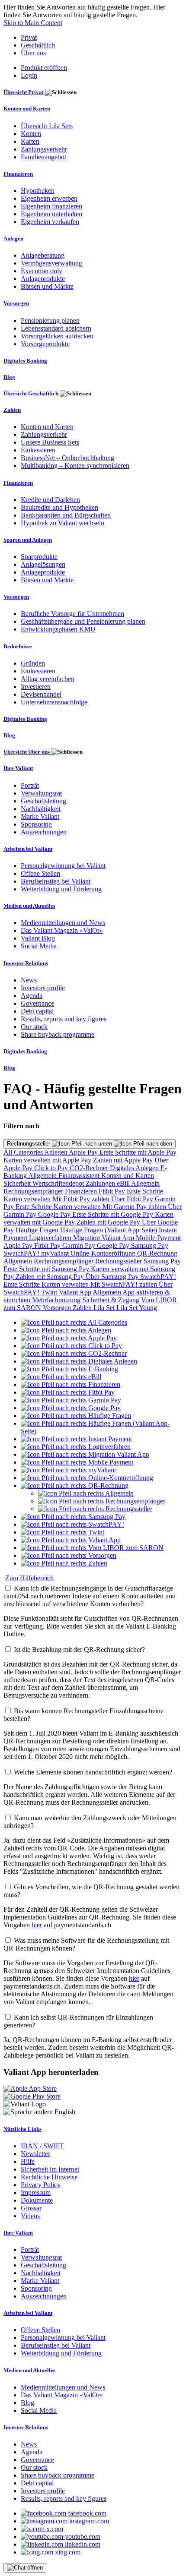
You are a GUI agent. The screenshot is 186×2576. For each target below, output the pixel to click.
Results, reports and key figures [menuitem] (64, 1019)
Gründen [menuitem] (33, 663)
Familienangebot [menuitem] (43, 157)
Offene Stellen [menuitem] (40, 873)
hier (37, 1925)
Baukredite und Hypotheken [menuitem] (59, 507)
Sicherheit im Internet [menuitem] (50, 2169)
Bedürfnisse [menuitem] (18, 646)
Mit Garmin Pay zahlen (135, 1207)
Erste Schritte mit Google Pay (114, 1214)
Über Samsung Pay (113, 1277)
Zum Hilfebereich (29, 1578)
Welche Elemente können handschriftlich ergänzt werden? (93, 1772)
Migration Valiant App (104, 1238)
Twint (50, 1292)
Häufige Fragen (38, 1230)
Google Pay (55, 1214)
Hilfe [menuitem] (28, 2161)
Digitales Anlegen (135, 1168)
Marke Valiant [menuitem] (40, 816)
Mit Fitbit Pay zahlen (82, 1199)
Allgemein (43, 1176)
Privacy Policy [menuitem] (41, 2185)
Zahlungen (101, 1183)
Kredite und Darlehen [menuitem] (50, 500)
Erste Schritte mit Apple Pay (138, 1152)
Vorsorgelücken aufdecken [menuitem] (57, 336)
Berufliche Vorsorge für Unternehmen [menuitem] (72, 614)
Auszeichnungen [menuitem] (44, 832)
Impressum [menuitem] (36, 2192)
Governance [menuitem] (37, 1003)
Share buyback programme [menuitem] (58, 1034)
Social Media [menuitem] (39, 946)
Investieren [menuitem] (36, 687)
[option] (74, 1322)
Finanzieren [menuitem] (18, 174)
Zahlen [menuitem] (12, 410)
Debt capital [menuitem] (37, 1011)
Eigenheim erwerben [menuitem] (49, 198)
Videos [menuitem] (30, 2216)
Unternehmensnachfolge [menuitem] (54, 702)
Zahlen (83, 1308)
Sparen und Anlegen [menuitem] (28, 540)
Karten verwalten (28, 1199)
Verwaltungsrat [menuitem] (41, 793)
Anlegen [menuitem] (13, 238)
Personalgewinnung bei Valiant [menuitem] (63, 866)
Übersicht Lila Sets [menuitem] (47, 126)
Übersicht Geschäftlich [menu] (32, 393)
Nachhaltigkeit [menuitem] (41, 809)
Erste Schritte (145, 1191)
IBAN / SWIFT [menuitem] (42, 2146)
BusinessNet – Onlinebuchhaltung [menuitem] (67, 458)
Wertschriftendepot (59, 1183)
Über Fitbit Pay (133, 1199)
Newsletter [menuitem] (35, 2154)
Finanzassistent (80, 1176)
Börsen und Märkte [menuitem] (47, 286)
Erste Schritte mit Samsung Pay (47, 1269)
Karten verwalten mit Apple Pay (48, 1160)
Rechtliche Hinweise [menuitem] (49, 2177)
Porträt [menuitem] (30, 785)
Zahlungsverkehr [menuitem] (44, 149)
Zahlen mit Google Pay (109, 1222)
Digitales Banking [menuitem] (25, 361)
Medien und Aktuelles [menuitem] (29, 906)
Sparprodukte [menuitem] (39, 557)
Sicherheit (18, 1183)
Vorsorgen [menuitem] (16, 303)
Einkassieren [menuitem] (38, 450)
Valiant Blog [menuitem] (38, 938)
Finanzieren (82, 1191)
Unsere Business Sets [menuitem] (50, 442)
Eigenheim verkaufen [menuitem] (50, 222)
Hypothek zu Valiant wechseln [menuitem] (63, 523)
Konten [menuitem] (31, 134)
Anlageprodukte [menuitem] (43, 279)
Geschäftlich (38, 45)
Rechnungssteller (29, 1144)
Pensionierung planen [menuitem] (50, 320)
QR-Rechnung (157, 1253)
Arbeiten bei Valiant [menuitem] (28, 849)
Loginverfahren (51, 1238)
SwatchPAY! (22, 1253)
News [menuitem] (29, 980)
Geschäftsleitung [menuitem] (43, 801)
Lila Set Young (137, 1308)
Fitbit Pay (113, 1191)
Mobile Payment (158, 1238)
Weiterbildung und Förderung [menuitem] (61, 889)
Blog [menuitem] (9, 377)
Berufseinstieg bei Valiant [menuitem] (56, 881)
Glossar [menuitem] (31, 2208)
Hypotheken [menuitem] (38, 191)
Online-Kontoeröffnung (104, 1253)
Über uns (33, 53)
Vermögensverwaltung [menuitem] (51, 263)
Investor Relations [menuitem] (26, 963)
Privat (29, 37)
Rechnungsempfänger (34, 1191)
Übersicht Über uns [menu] (27, 752)
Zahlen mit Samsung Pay (51, 1277)
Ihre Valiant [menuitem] (18, 768)
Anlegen (56, 1152)
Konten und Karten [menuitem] (27, 109)
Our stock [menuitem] (34, 1027)
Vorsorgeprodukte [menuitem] (45, 344)
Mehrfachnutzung (57, 1300)
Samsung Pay (150, 1245)
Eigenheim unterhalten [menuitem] (51, 214)
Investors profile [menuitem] (43, 988)
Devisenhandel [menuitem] (41, 694)
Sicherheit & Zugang (112, 1300)
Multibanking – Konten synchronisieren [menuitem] (75, 466)
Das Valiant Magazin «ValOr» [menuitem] (62, 930)
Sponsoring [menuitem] (36, 824)
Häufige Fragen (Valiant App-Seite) (109, 1230)
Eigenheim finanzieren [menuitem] (51, 206)
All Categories (24, 1152)
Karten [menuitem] (30, 141)
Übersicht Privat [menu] (24, 92)
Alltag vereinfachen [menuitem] (48, 679)
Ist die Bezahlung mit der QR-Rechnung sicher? (79, 1649)
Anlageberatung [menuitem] (43, 255)
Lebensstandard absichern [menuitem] (56, 328)
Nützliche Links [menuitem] (22, 2129)
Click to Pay (52, 1168)
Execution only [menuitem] (42, 271)
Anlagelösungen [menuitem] (43, 564)
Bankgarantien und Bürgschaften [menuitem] (66, 515)
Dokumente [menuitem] (37, 2200)
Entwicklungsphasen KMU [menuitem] (58, 629)
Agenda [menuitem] (32, 996)
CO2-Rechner (90, 1168)
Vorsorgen (58, 1308)
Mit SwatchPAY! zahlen (125, 1284)
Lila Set (105, 1308)
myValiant (56, 1253)
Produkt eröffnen (44, 68)
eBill (124, 1183)
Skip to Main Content (33, 23)
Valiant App (76, 1292)
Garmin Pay (80, 1245)
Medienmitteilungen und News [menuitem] (63, 923)
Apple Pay (84, 1152)
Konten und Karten (128, 1176)
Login (29, 75)
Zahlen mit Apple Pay (124, 1160)
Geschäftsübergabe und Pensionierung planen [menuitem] (83, 621)
